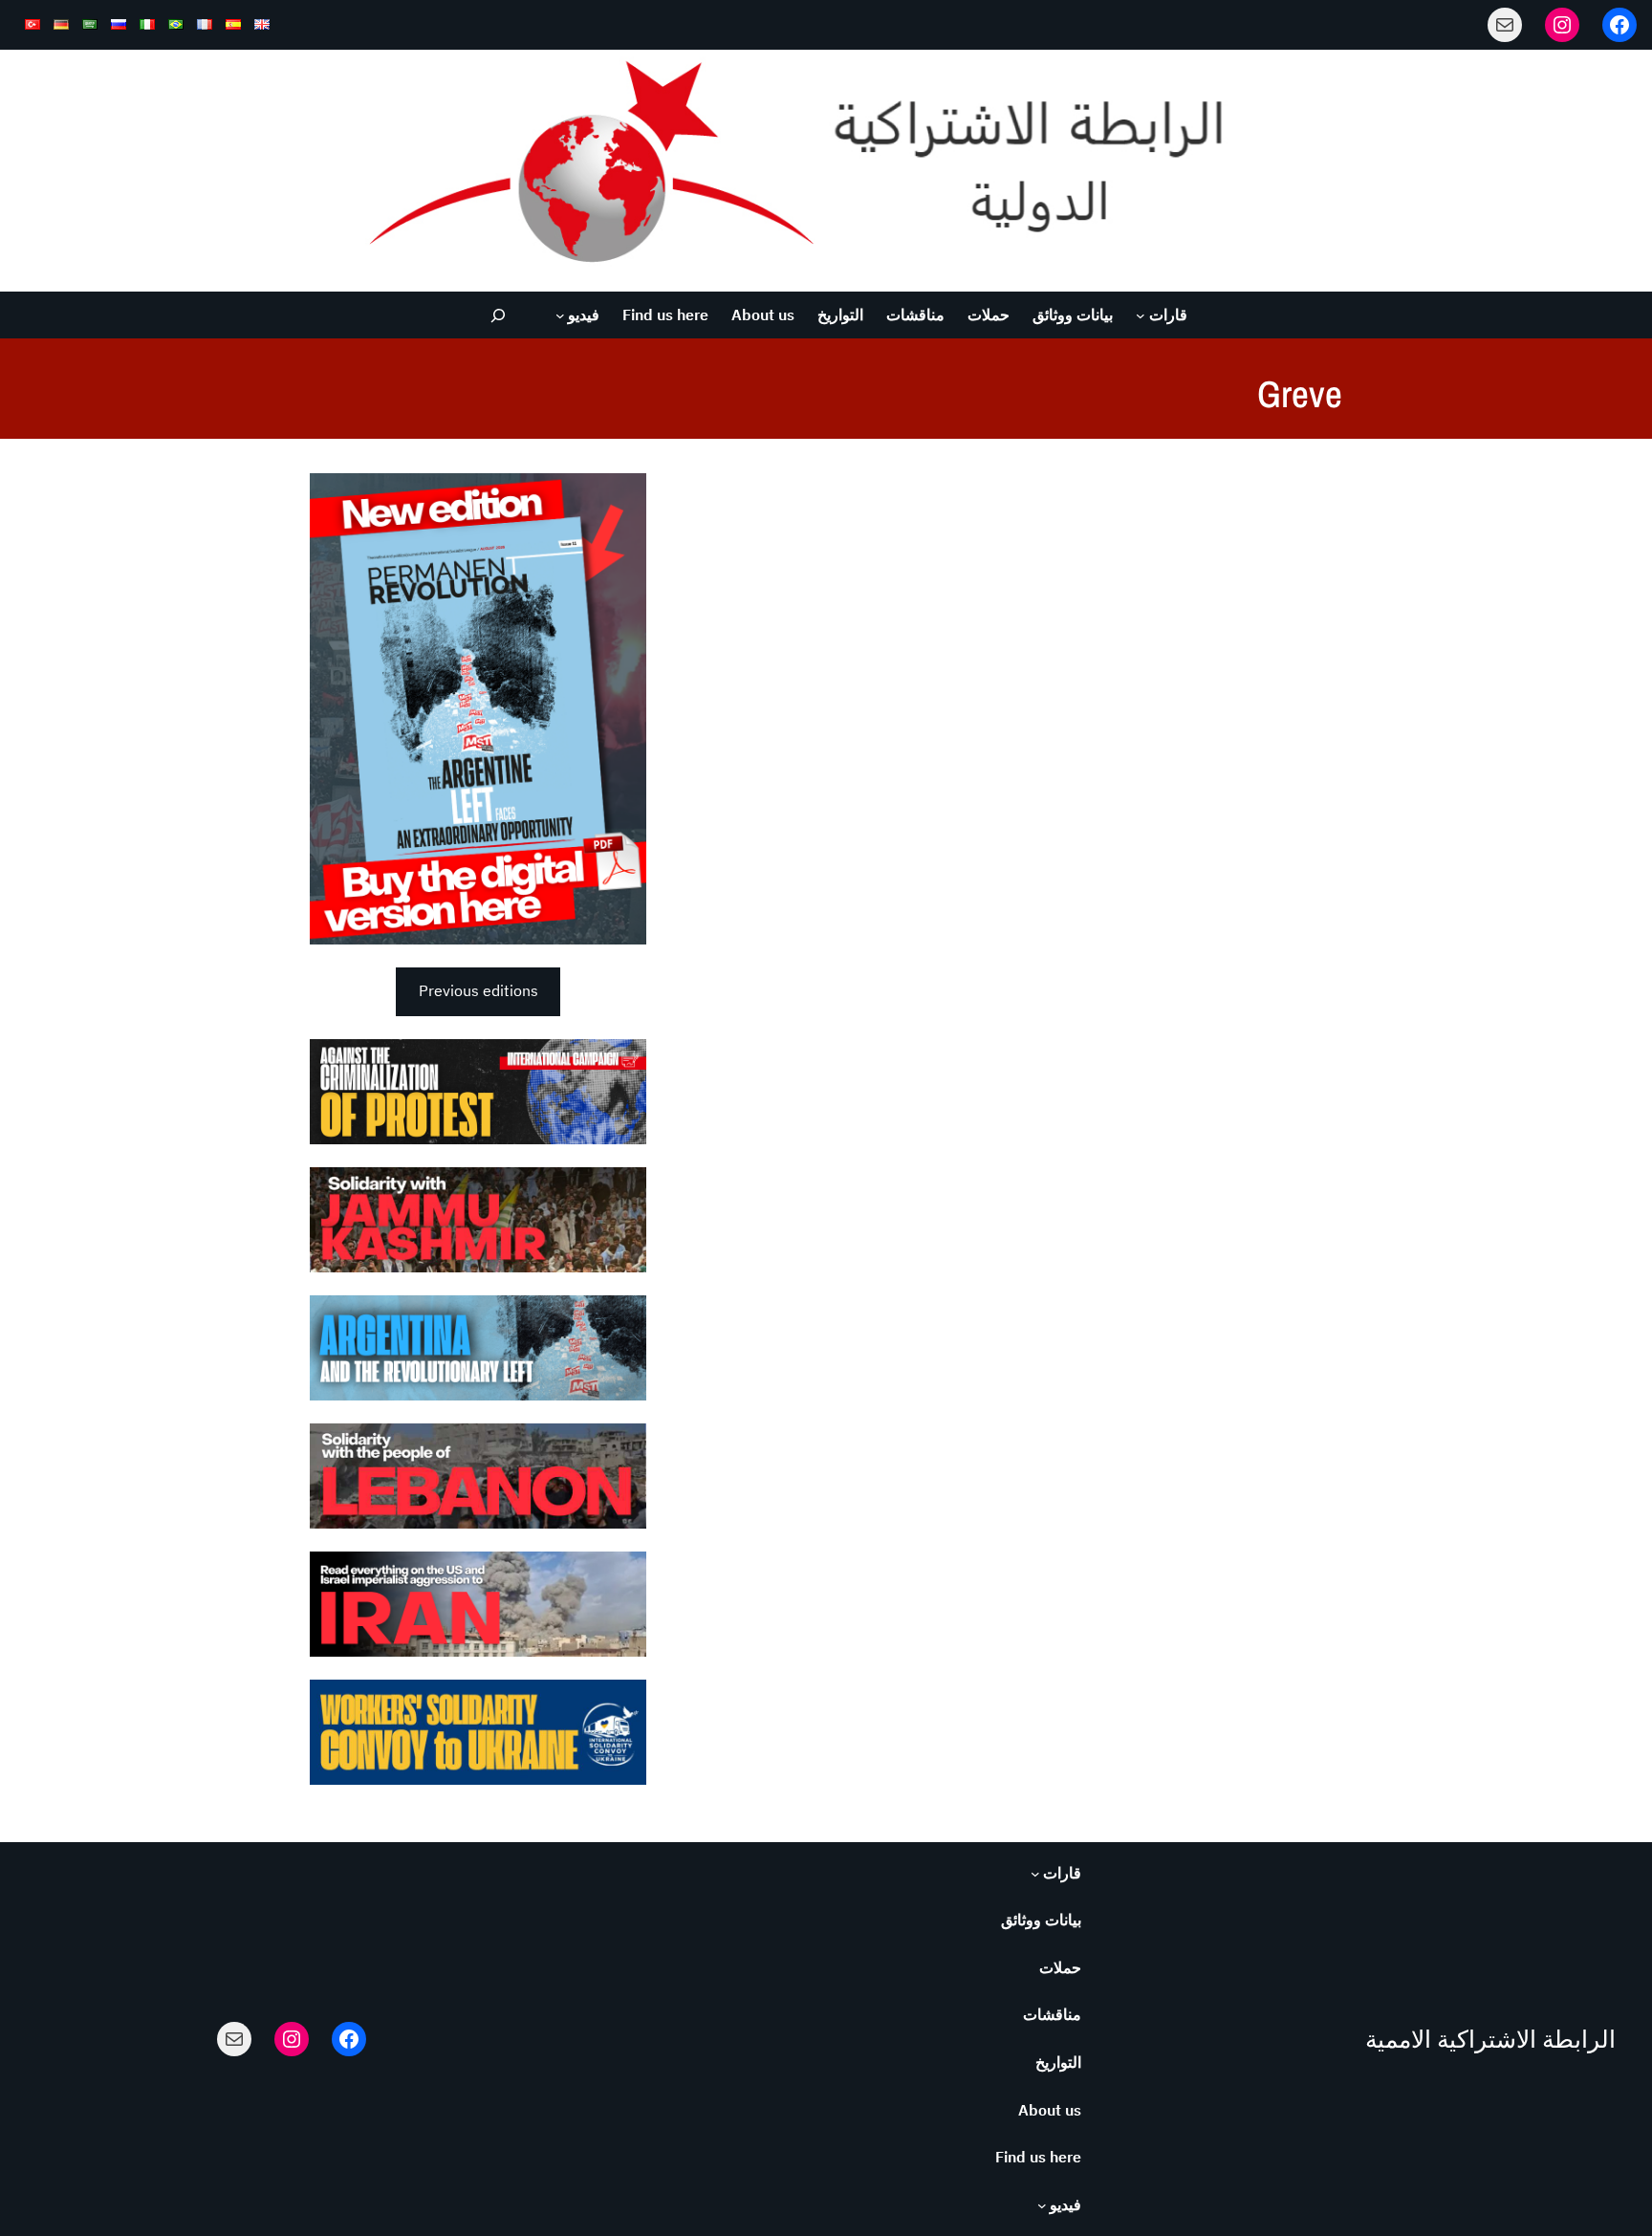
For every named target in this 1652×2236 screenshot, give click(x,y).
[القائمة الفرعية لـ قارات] (1141, 315)
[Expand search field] (499, 315)
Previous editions (478, 990)
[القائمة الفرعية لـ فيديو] (560, 315)
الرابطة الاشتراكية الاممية (1490, 2039)
